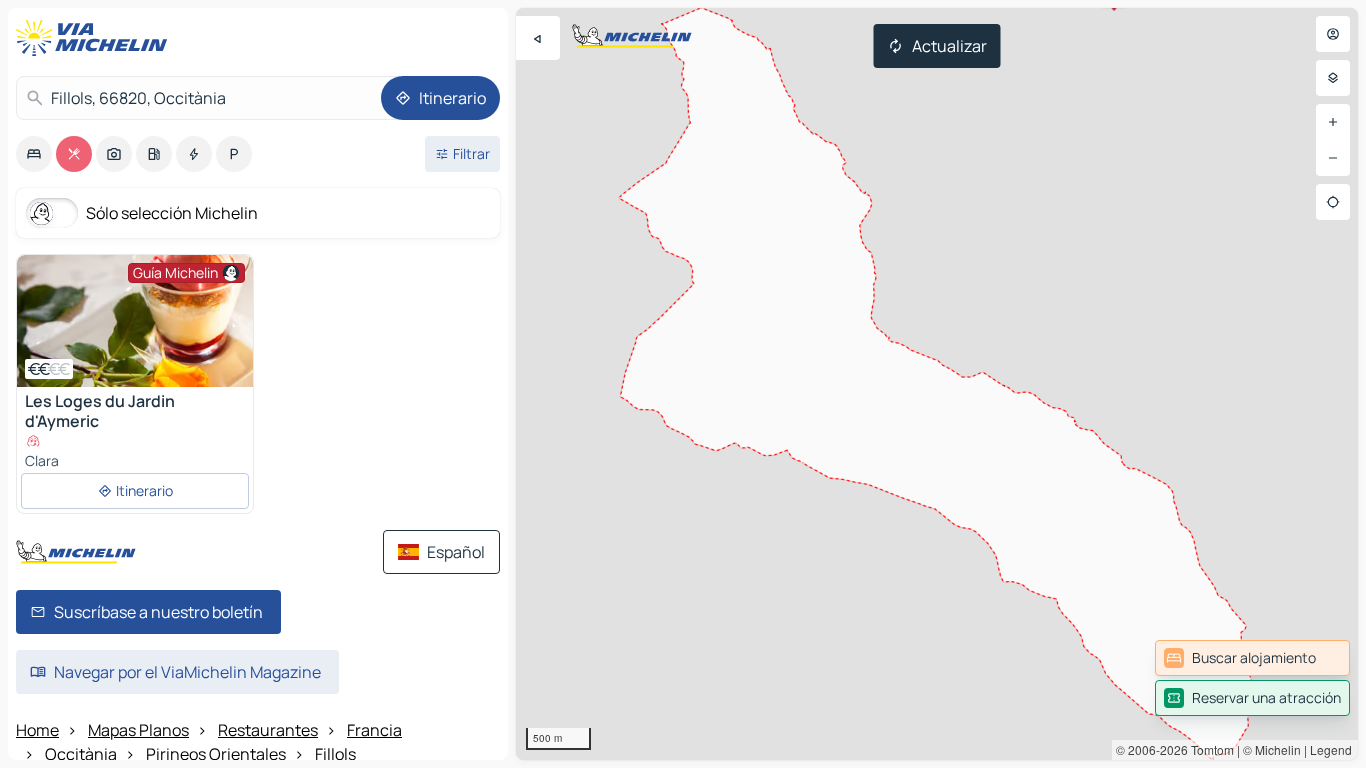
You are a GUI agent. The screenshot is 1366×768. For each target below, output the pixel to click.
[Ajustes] (1333, 78)
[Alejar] (1333, 158)
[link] (1252, 658)
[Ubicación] (1333, 202)
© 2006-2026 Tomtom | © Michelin (1208, 749)
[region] (937, 384)
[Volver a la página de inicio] (96, 38)
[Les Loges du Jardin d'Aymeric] (135, 321)
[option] (34, 154)
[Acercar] (1333, 122)
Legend (1331, 749)
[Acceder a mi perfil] (1333, 34)
